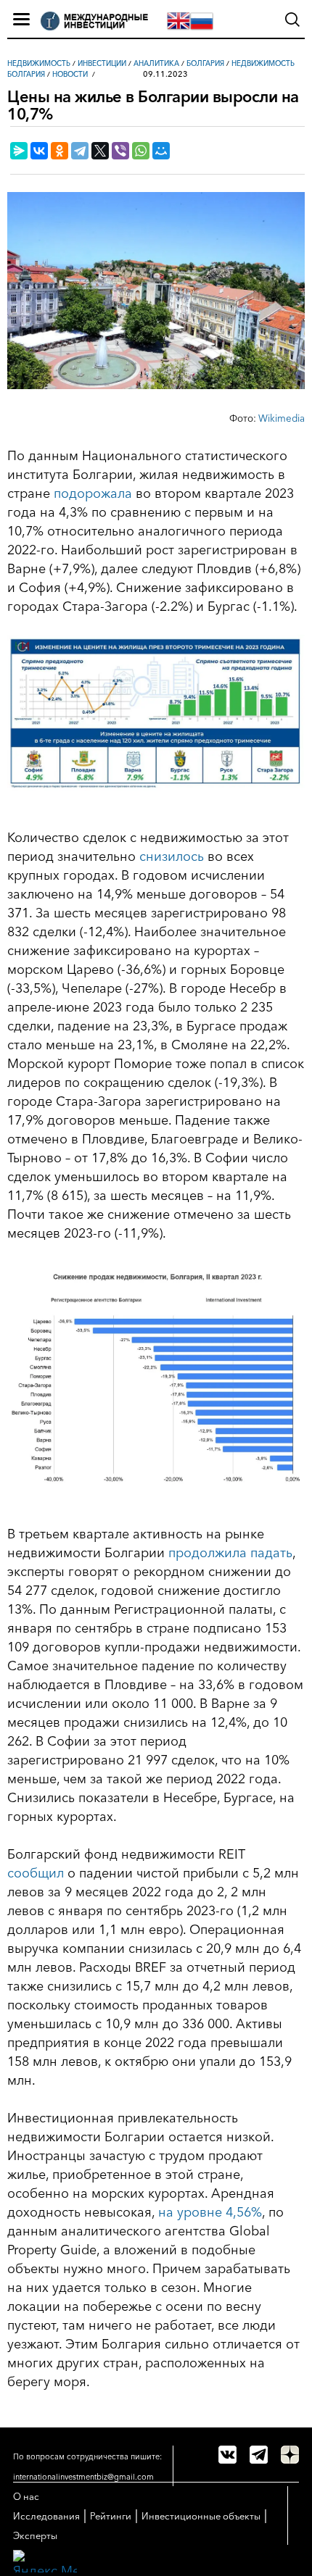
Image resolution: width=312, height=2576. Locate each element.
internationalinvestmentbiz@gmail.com (83, 2477)
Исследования (46, 2516)
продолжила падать (230, 1553)
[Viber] (120, 151)
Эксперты (35, 2535)
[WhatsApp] (141, 151)
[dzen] (290, 2455)
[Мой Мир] (161, 151)
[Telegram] (80, 151)
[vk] (227, 2455)
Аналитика (156, 63)
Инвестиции (102, 63)
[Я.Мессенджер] (19, 151)
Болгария (205, 63)
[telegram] (259, 2455)
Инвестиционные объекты (201, 2516)
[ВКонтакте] (39, 151)
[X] (100, 151)
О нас (26, 2496)
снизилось (172, 856)
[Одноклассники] (59, 151)
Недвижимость (39, 63)
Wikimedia (282, 418)
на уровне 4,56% (210, 2212)
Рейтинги (111, 2516)
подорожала (93, 493)
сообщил (36, 1873)
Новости (70, 74)
